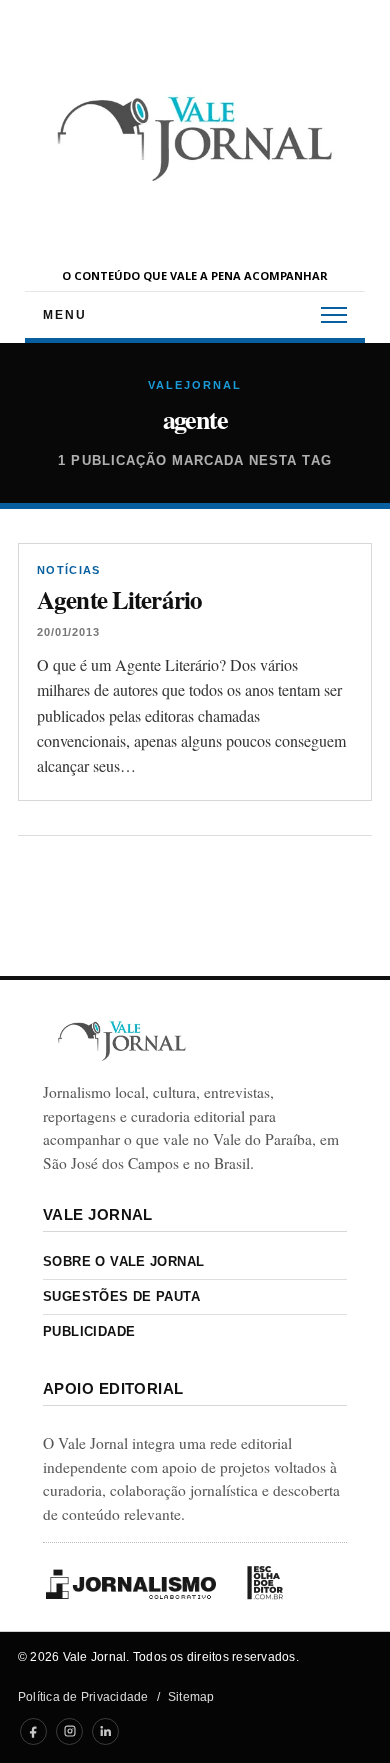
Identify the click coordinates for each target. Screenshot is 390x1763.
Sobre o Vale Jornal (123, 1261)
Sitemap (191, 1697)
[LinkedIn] (105, 1731)
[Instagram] (69, 1731)
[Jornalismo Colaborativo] (131, 1584)
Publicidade (89, 1331)
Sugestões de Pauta (121, 1296)
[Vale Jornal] (122, 1040)
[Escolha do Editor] (265, 1583)
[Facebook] (33, 1731)
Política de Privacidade (83, 1697)
